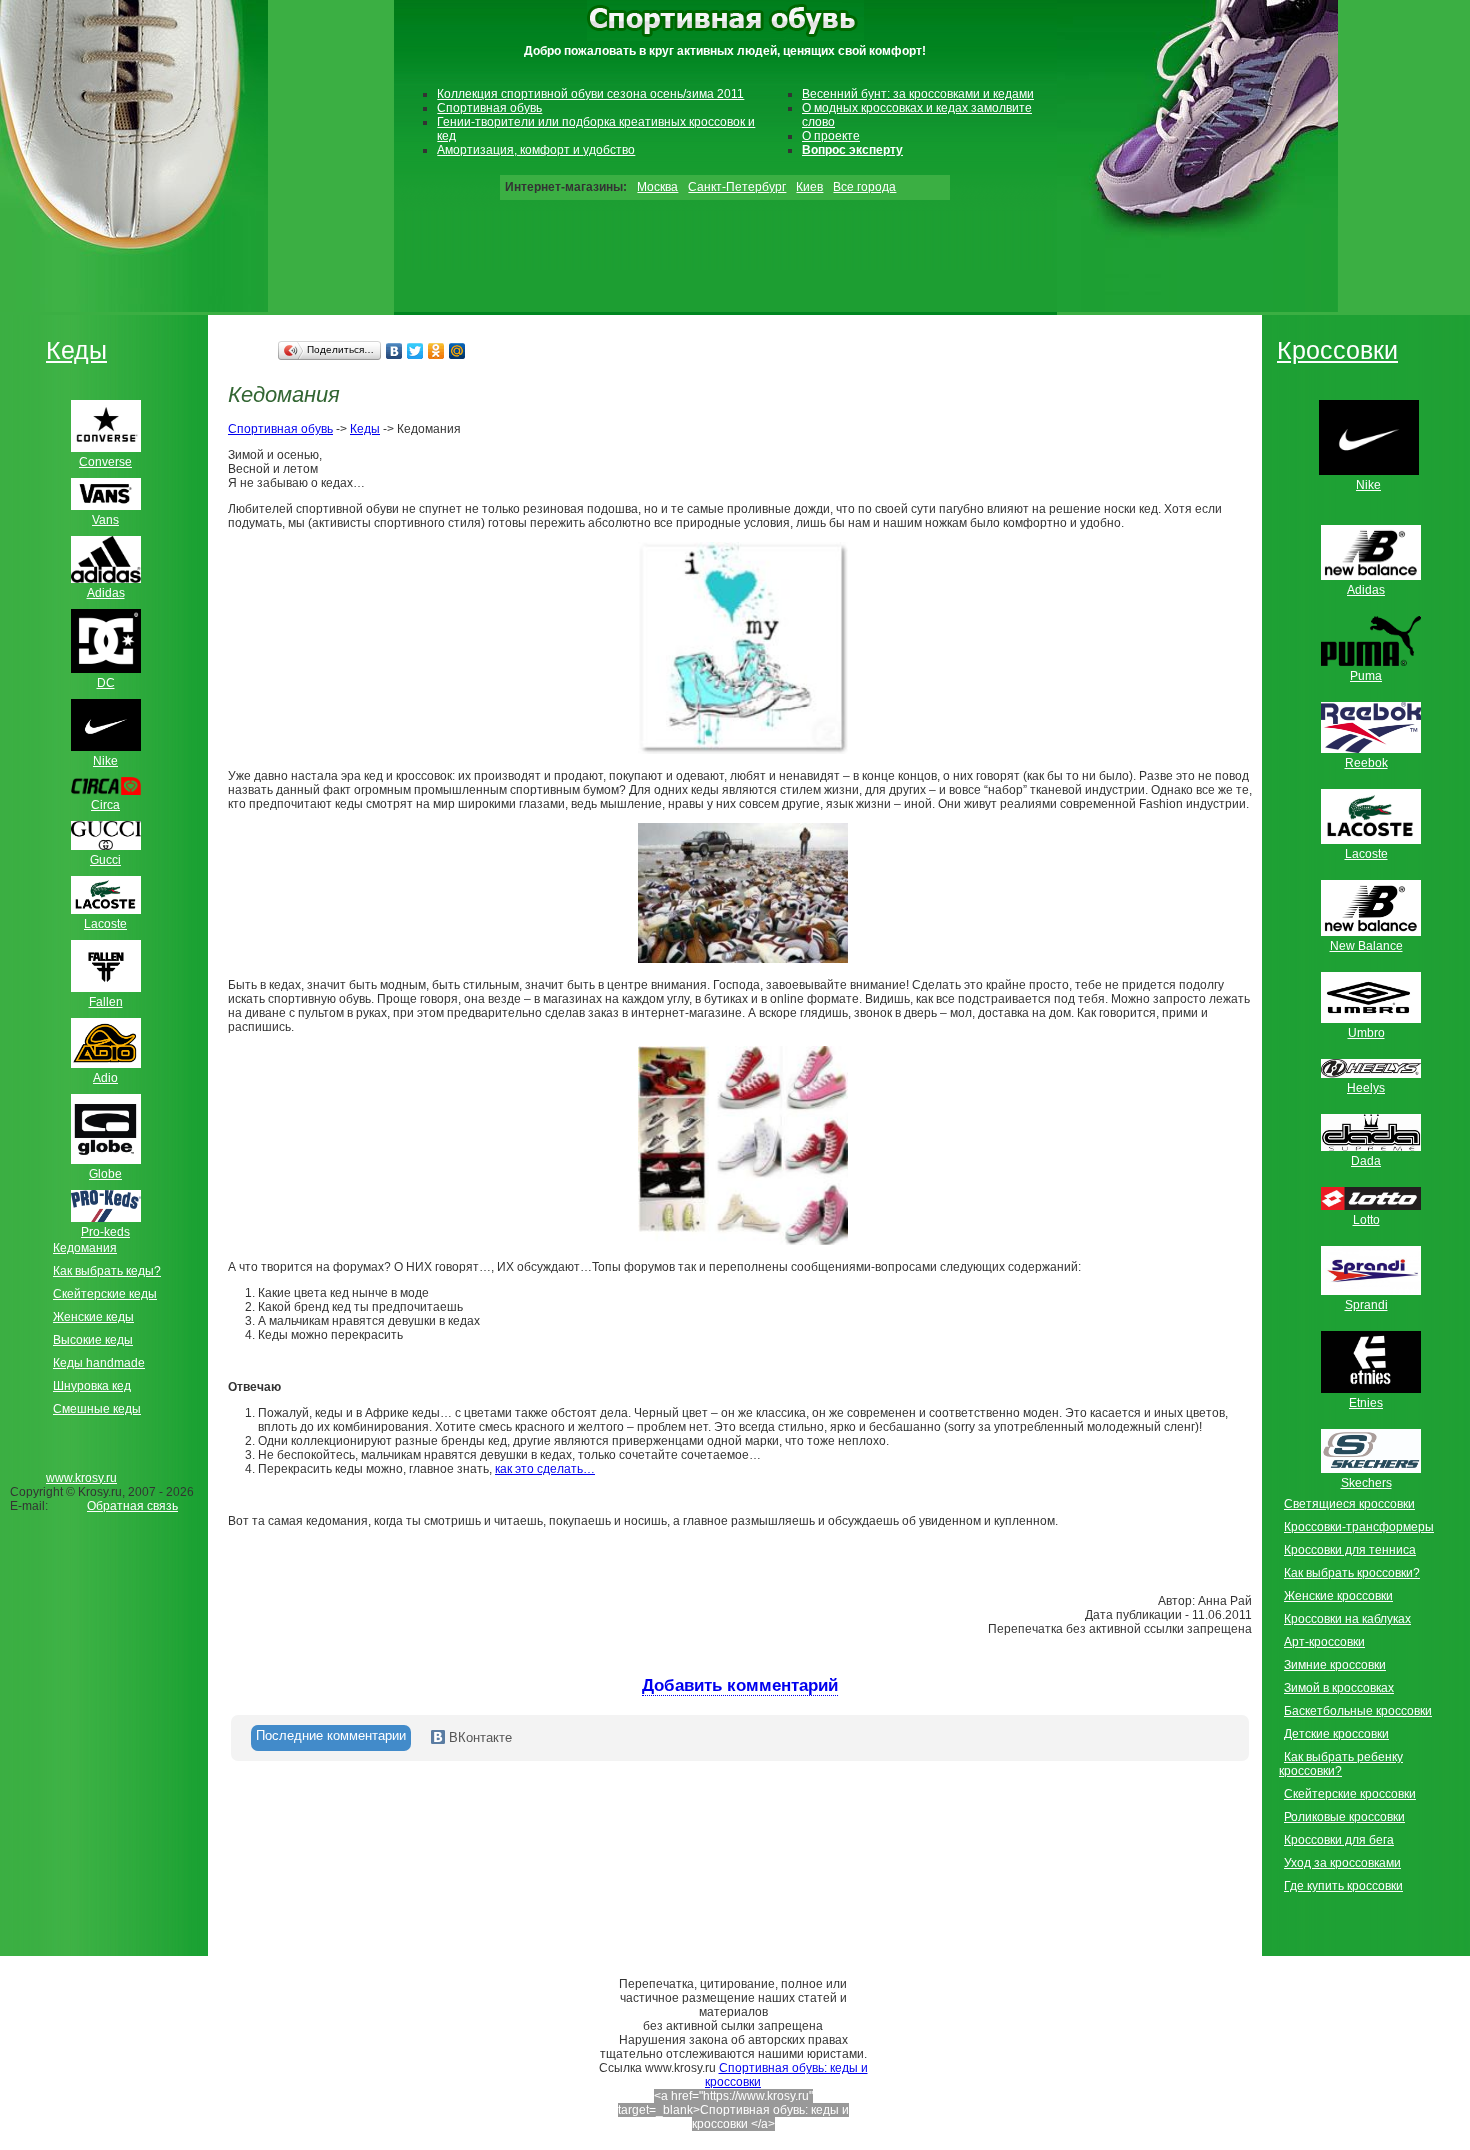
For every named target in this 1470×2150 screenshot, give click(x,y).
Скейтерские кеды (105, 1294)
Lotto (1366, 1220)
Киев (809, 187)
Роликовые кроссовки (1344, 1817)
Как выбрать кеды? (107, 1271)
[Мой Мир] (457, 351)
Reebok (1366, 763)
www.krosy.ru (81, 1478)
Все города (864, 187)
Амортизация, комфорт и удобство (536, 150)
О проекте (831, 136)
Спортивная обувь (489, 108)
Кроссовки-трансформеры (1359, 1527)
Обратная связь (132, 1506)
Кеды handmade (99, 1363)
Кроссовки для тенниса (1350, 1550)
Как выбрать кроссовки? (1352, 1573)
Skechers (1366, 1483)
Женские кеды (93, 1317)
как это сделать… (545, 1469)
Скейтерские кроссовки (1350, 1794)
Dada (1366, 1161)
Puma (1366, 676)
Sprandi (1366, 1305)
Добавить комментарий (740, 1685)
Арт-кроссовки (1324, 1642)
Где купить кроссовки (1343, 1886)
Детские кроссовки (1336, 1734)
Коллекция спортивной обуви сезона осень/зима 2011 (590, 94)
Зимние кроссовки (1335, 1665)
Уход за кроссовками (1342, 1863)
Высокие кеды (93, 1340)
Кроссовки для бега (1339, 1840)
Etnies (1366, 1403)
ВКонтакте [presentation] (478, 1737)
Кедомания (85, 1248)
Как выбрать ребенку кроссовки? (1341, 1764)
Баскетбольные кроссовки (1358, 1711)
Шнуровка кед (92, 1386)
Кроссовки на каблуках (1347, 1619)
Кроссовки (1337, 350)
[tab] (331, 1738)
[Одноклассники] (436, 351)
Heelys (1366, 1088)
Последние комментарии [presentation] (331, 1735)
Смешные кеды (97, 1409)
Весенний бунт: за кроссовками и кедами (918, 94)
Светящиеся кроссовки (1349, 1504)
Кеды (76, 350)
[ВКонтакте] (394, 351)
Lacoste (1366, 854)
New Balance (1366, 946)
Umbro (1366, 1033)
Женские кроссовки (1338, 1596)
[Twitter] (415, 351)
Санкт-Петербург (737, 187)
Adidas (1366, 590)
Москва (657, 187)
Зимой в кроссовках (1339, 1688)
